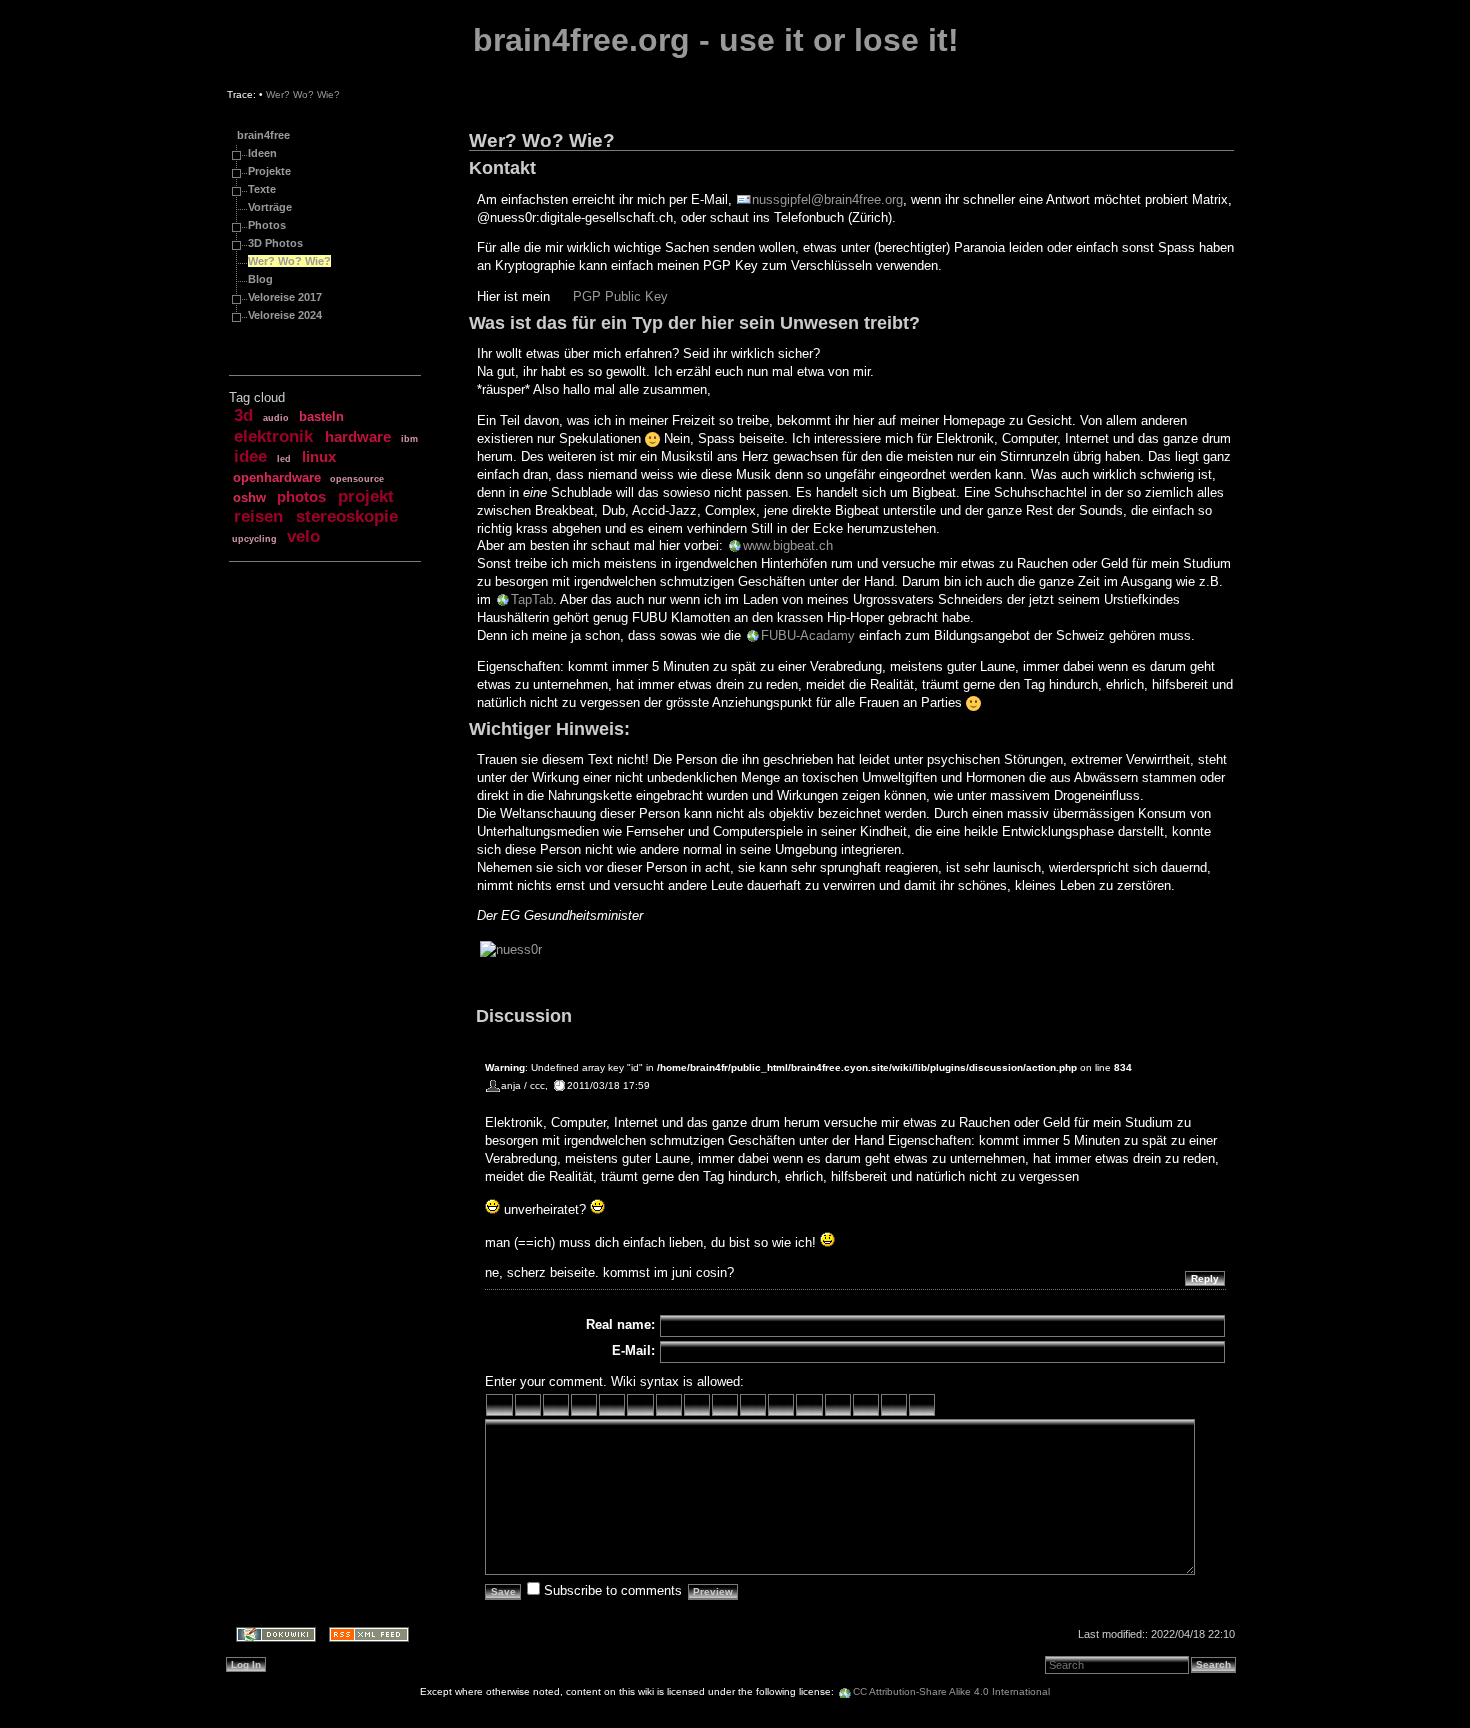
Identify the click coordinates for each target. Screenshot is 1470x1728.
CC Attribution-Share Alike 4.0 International (951, 1691)
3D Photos (275, 243)
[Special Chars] (894, 1405)
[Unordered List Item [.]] (809, 1405)
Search (1213, 1664)
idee (250, 456)
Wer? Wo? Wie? (303, 94)
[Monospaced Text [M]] (584, 1405)
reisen (258, 516)
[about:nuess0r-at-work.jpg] (511, 949)
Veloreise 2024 (285, 315)
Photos (267, 225)
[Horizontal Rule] (838, 1405)
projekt (366, 496)
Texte (262, 189)
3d (243, 415)
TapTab (532, 599)
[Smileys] (866, 1405)
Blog (260, 279)
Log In (246, 1664)
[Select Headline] (725, 1405)
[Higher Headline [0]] (697, 1405)
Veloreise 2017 (285, 297)
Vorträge (270, 207)
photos (301, 497)
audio (276, 418)
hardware (358, 437)
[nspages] (922, 1405)
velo (303, 536)
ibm (409, 439)
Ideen (262, 153)
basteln (321, 416)
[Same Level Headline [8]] (640, 1405)
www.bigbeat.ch (788, 545)
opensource (357, 479)
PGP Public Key (620, 296)
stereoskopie (347, 516)
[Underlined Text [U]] (556, 1405)
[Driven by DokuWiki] (269, 1637)
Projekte (269, 171)
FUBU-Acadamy (808, 635)
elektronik (273, 436)
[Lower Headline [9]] (669, 1405)
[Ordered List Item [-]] (781, 1405)
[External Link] (753, 1405)
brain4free (263, 135)
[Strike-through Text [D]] (612, 1405)
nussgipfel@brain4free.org (827, 199)
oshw (249, 497)
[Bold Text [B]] (499, 1405)
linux (319, 457)
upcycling (254, 539)
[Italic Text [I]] (528, 1405)
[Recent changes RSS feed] (362, 1637)
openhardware (277, 477)
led (284, 459)
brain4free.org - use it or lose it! (716, 40)
